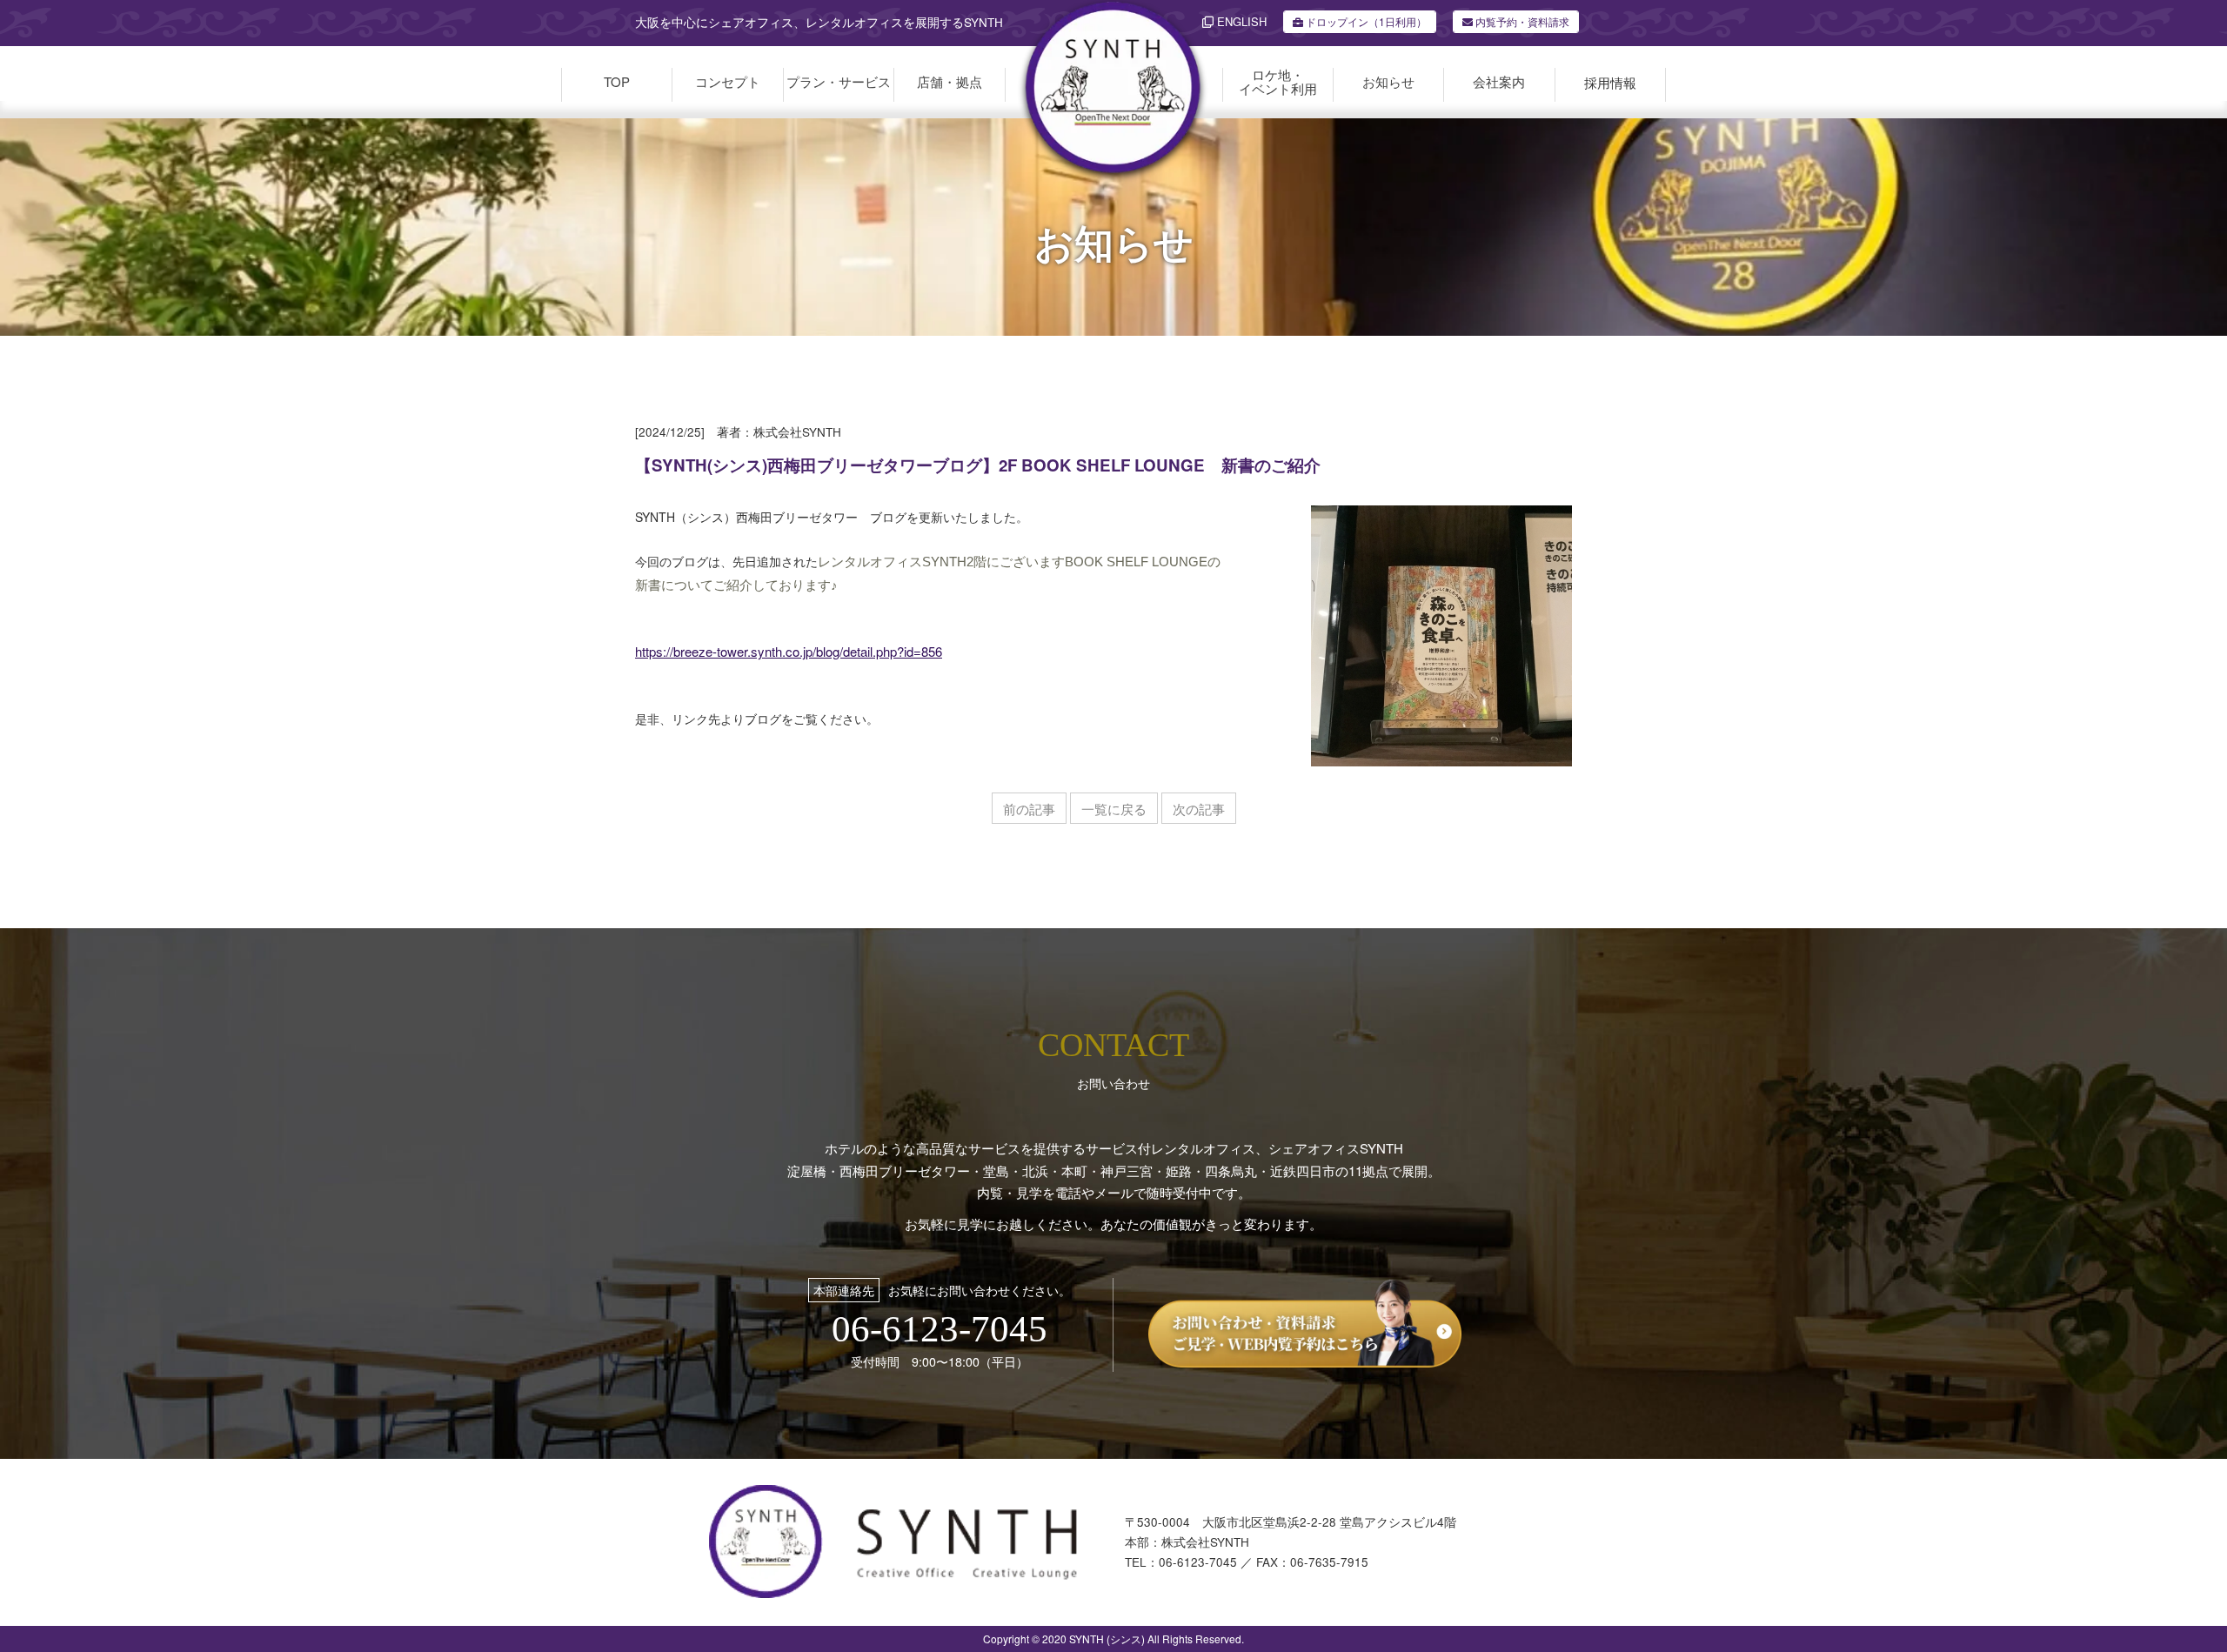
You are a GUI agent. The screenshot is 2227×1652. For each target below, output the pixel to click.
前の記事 (1029, 809)
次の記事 (1199, 809)
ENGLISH (1240, 21)
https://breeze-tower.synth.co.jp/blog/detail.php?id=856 (789, 651)
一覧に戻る (1114, 809)
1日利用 (1366, 21)
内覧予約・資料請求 (1521, 21)
